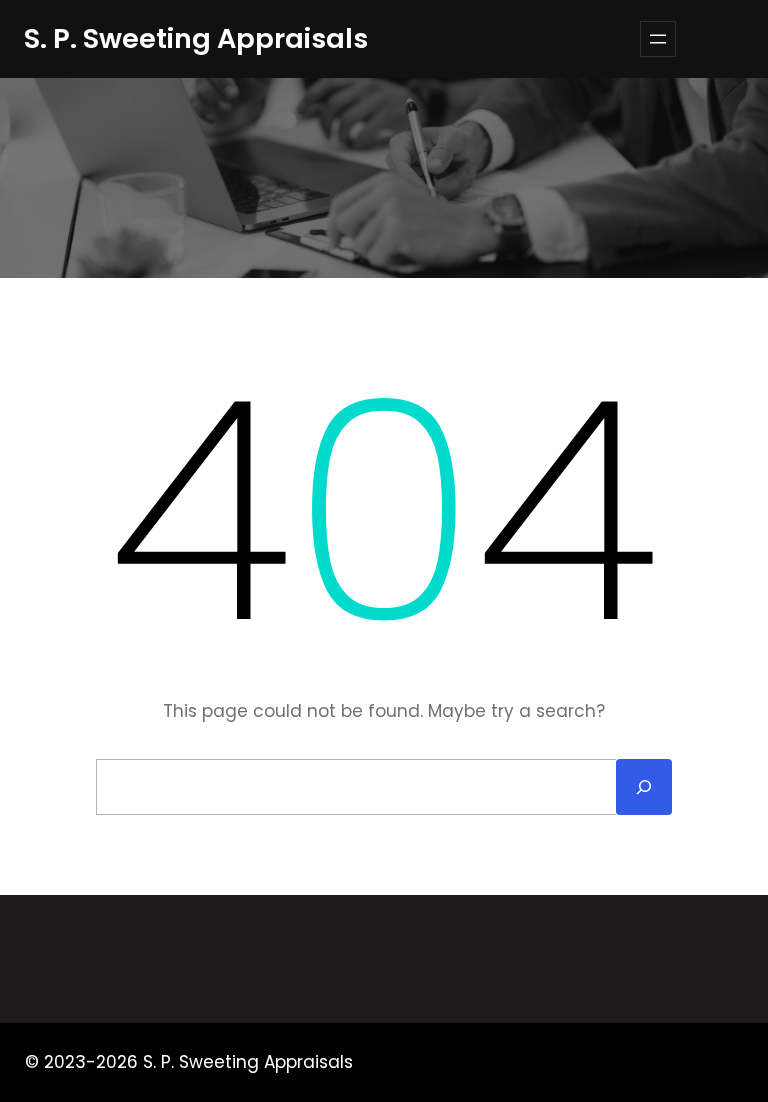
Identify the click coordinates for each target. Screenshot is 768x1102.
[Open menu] (658, 39)
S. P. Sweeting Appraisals (196, 38)
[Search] (644, 787)
